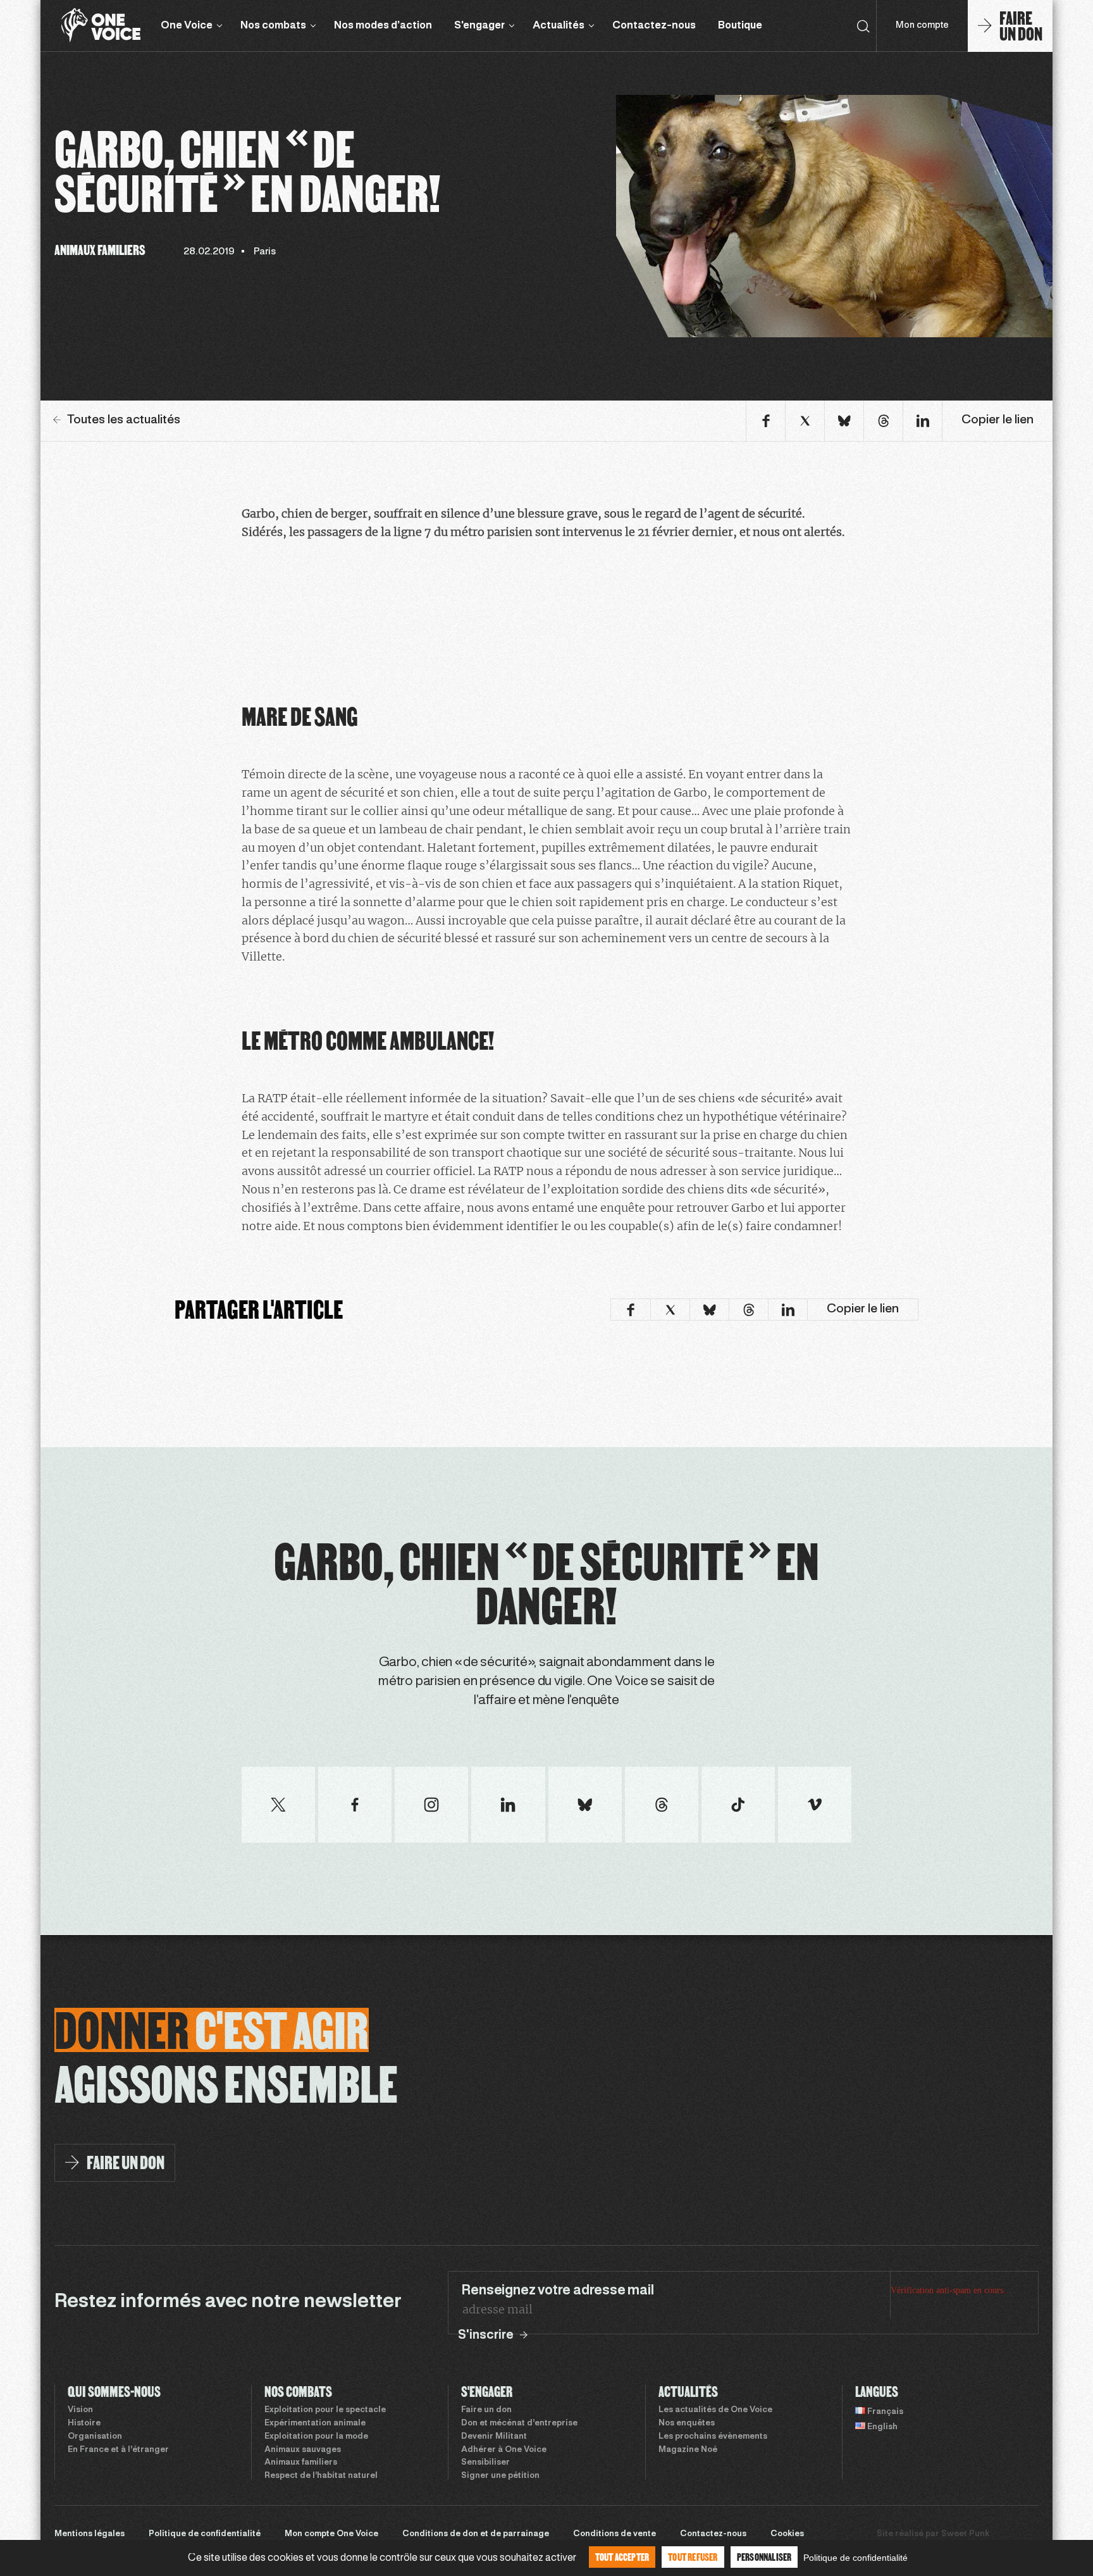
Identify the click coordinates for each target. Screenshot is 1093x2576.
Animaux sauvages (303, 2450)
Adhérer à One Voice (504, 2450)
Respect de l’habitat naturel (321, 2476)
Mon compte (922, 26)
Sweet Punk (965, 2534)
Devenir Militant (494, 2437)
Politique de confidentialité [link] (855, 2558)
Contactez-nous (654, 26)
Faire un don (486, 2410)
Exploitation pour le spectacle (325, 2410)
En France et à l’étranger (118, 2450)
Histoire (84, 2424)
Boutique (740, 26)
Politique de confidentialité (205, 2534)
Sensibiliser (485, 2463)
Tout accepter (622, 2557)
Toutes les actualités (124, 420)
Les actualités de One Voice (715, 2410)
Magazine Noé (688, 2450)
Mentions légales (90, 2534)
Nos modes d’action (383, 26)
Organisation (95, 2437)
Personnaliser (764, 2557)
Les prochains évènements (713, 2437)
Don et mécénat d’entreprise (519, 2424)
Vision (80, 2410)
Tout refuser (693, 2557)
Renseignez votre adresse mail (557, 2291)
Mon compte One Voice (331, 2534)
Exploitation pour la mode (316, 2437)
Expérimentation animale (315, 2424)
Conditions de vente (614, 2534)
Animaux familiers (301, 2463)
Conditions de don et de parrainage (476, 2534)
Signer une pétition (500, 2476)
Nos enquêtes (687, 2424)
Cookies (787, 2534)
